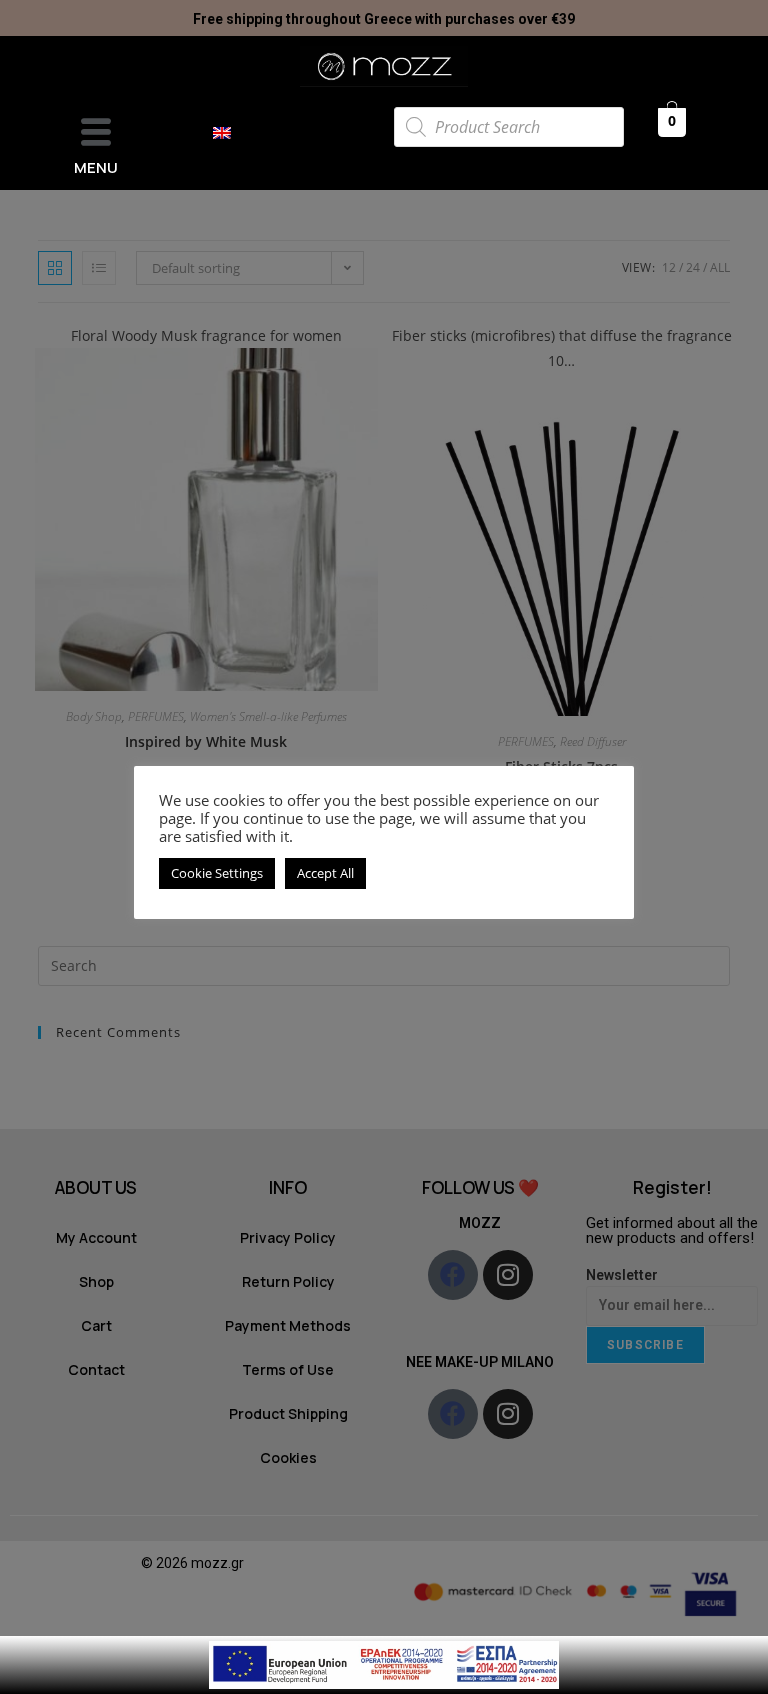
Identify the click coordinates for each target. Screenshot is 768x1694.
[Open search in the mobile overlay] (509, 127)
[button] (96, 133)
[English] (231, 133)
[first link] (384, 1663)
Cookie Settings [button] (217, 873)
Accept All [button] (325, 873)
